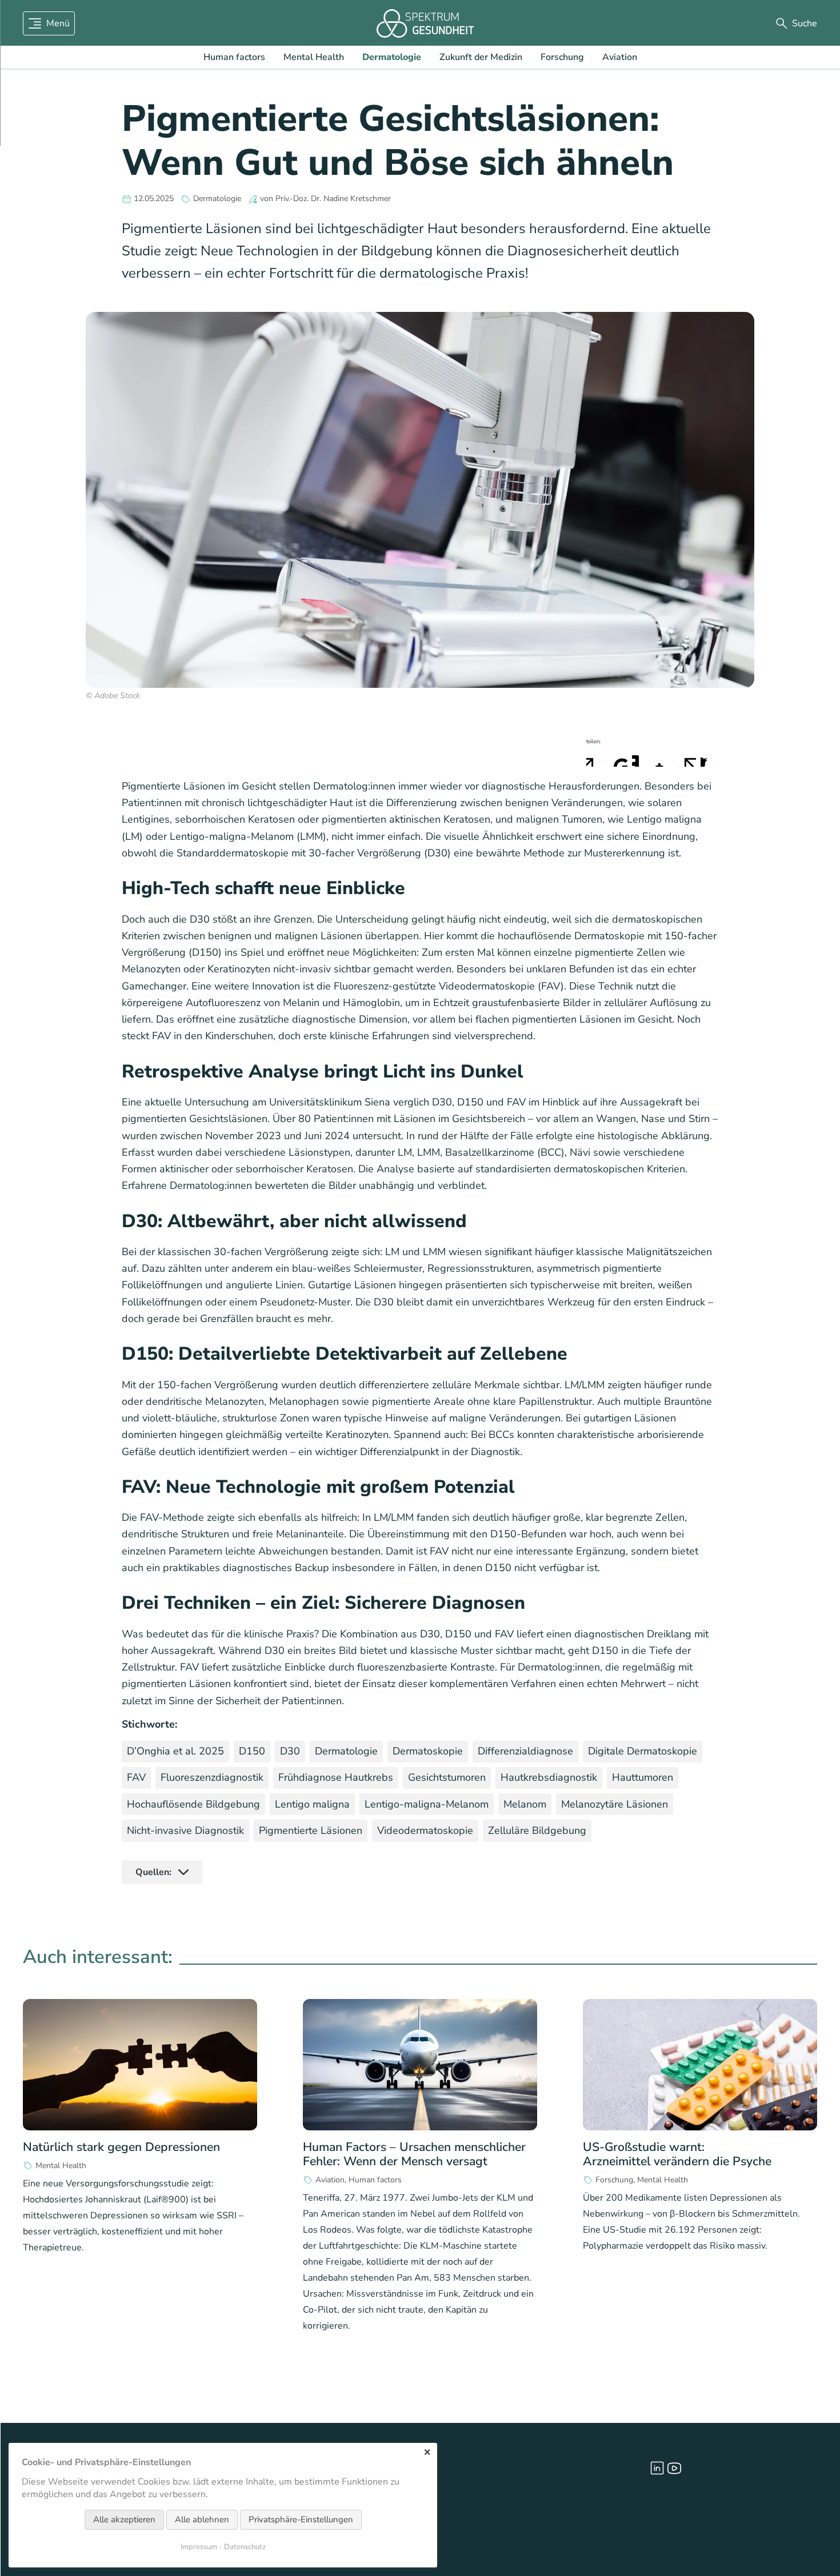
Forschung (562, 57)
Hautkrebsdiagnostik (549, 1777)
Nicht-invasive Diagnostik (185, 1830)
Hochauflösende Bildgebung (193, 1804)
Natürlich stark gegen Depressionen (121, 2147)
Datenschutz (245, 2547)
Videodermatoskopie (425, 1830)
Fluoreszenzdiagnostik (212, 1777)
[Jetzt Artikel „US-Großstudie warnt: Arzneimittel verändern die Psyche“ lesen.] (700, 2065)
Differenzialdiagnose (525, 1751)
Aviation (620, 57)
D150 (252, 1751)
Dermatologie (392, 57)
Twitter (618, 758)
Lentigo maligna (312, 1804)
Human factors (234, 57)
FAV (136, 1777)
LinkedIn (641, 758)
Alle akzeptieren (124, 2519)
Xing (664, 758)
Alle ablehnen (202, 2519)
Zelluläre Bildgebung (537, 1830)
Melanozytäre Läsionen (615, 1804)
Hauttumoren (643, 1777)
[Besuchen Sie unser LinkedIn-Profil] (657, 2468)
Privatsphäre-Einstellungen (301, 2519)
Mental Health (314, 57)
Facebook (595, 758)
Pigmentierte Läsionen (311, 1830)
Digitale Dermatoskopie (643, 1751)
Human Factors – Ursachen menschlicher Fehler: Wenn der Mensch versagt (414, 2154)
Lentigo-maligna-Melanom (427, 1804)
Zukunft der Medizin (481, 57)
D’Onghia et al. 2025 (175, 1751)
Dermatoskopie (428, 1751)
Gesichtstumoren (447, 1777)
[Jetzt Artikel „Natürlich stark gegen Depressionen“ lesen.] (140, 2065)
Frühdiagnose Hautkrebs (336, 1777)
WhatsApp (710, 758)
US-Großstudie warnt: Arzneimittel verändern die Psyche (677, 2154)
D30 (290, 1751)
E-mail (687, 758)
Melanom (525, 1804)
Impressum (199, 2547)
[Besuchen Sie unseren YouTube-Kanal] (674, 2468)
